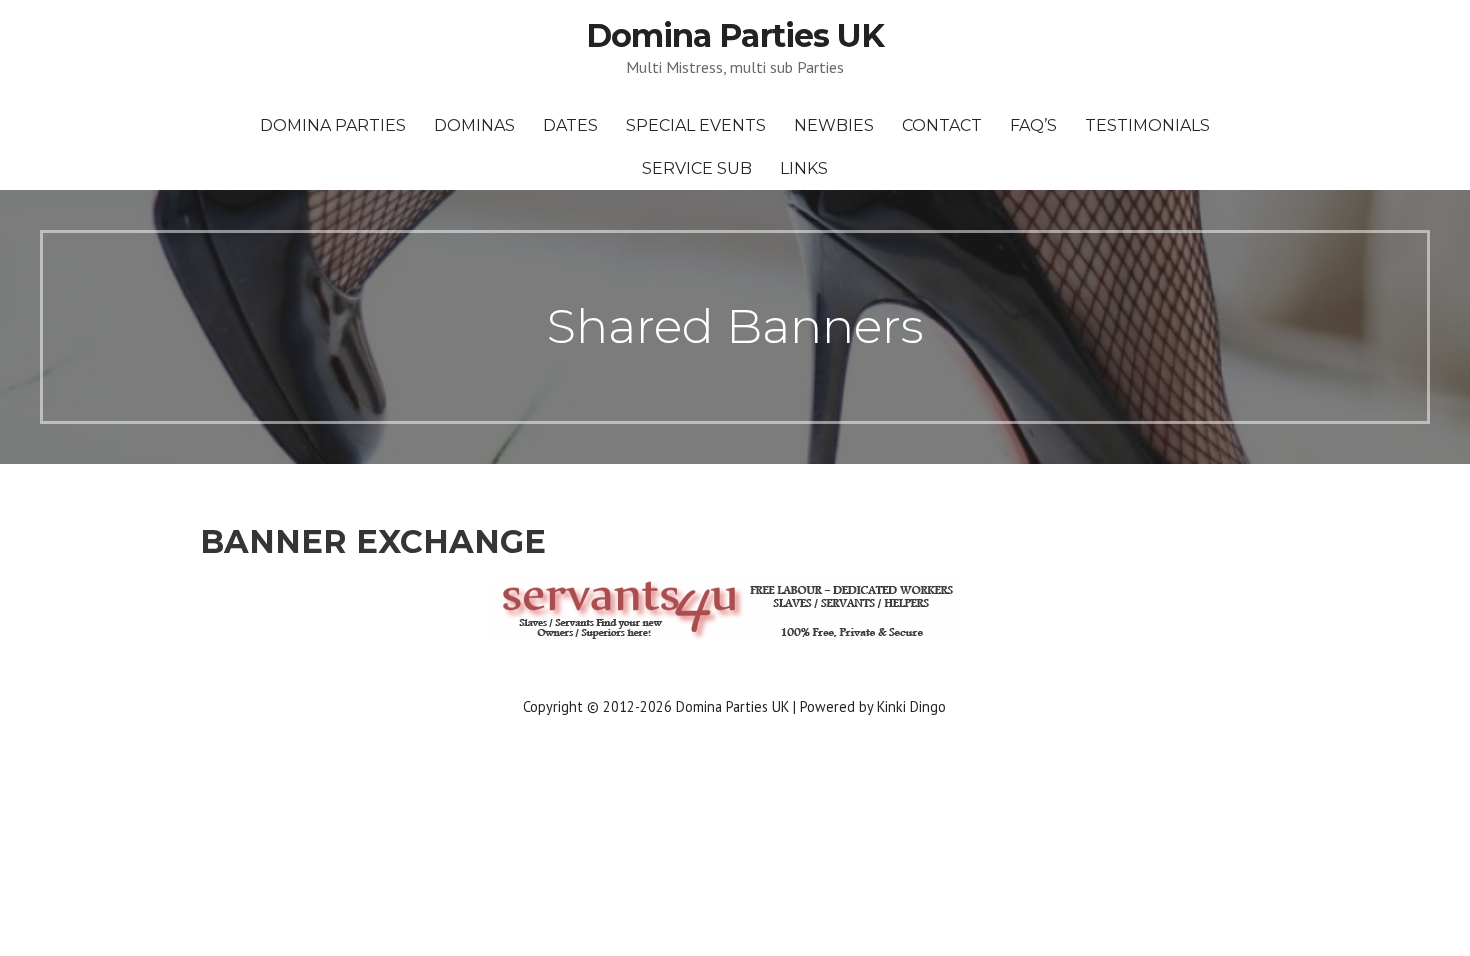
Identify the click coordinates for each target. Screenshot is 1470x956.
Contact (942, 125)
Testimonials (1147, 125)
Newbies (834, 125)
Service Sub (697, 168)
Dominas (474, 125)
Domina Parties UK (735, 35)
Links (804, 168)
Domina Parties (333, 125)
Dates (570, 125)
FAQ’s (1033, 125)
